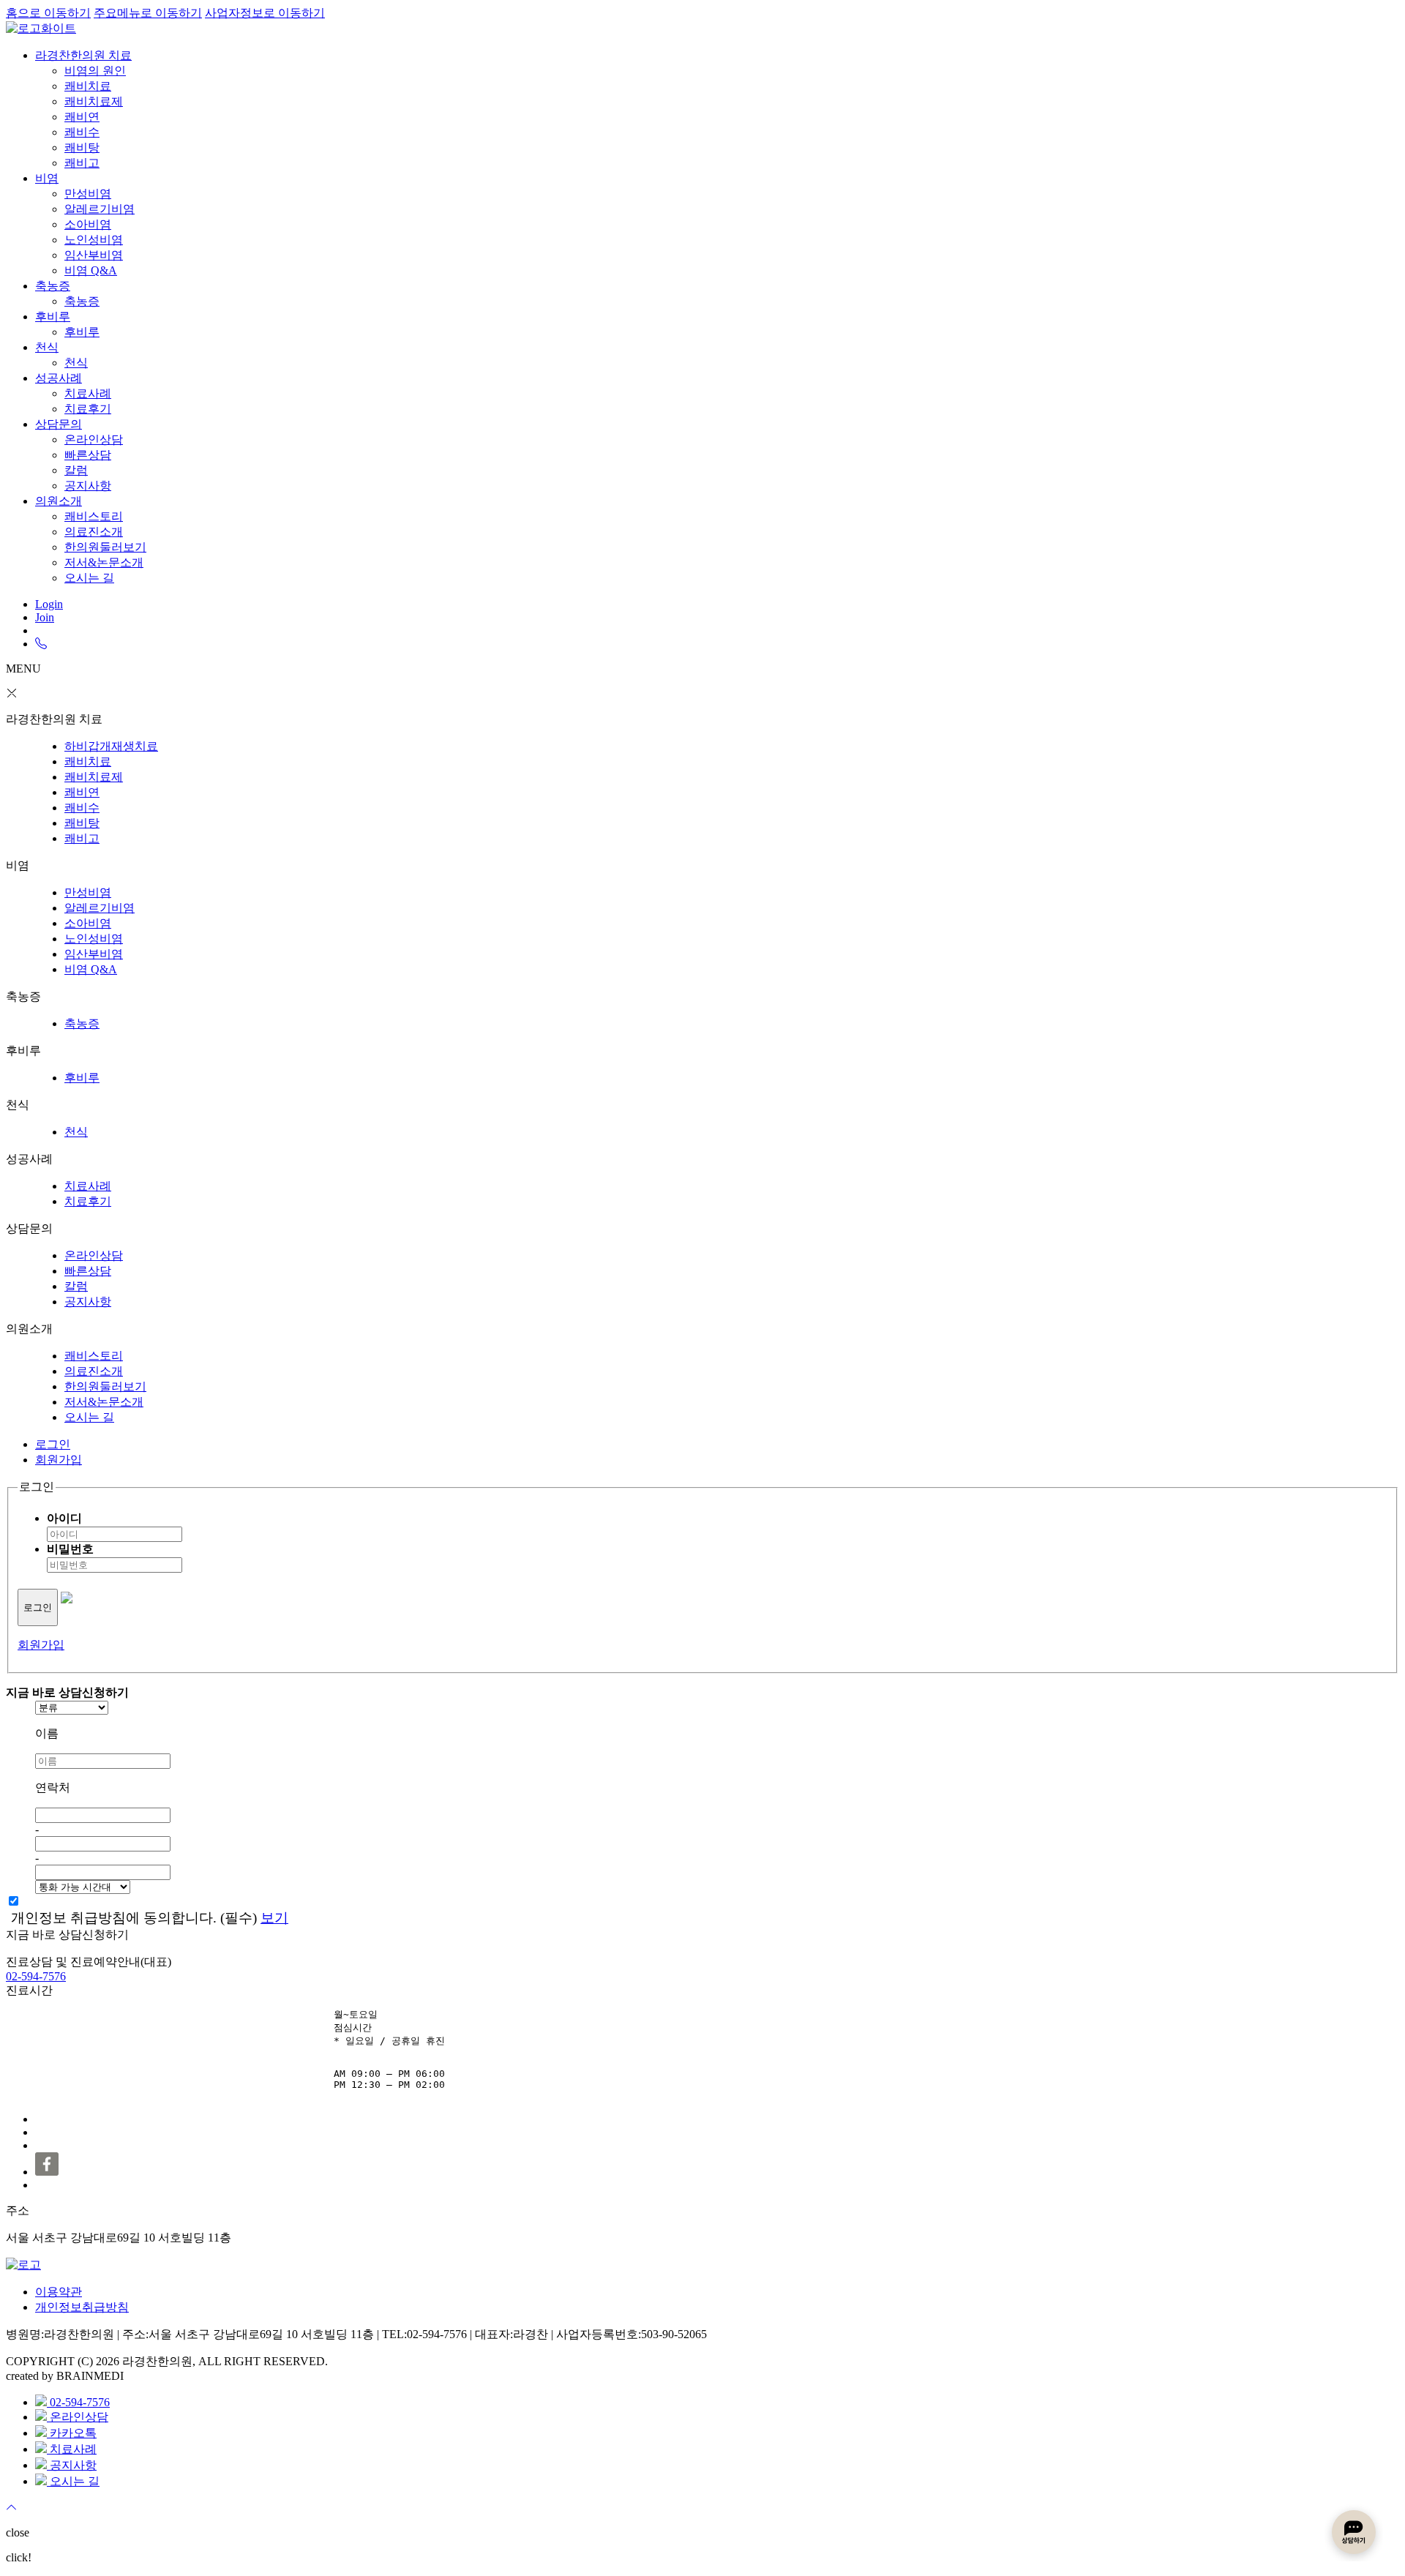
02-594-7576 (36, 1976)
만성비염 (88, 194)
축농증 (53, 286)
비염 (47, 178)
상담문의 (59, 424)
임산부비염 (94, 255)
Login (49, 604)
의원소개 (59, 501)
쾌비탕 (82, 147)
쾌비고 (82, 163)
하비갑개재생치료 (111, 746)
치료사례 (88, 393)
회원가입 (59, 1460)
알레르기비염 (100, 209)
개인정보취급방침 (82, 2307)
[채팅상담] (1354, 2532)
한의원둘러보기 (105, 547)
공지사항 (88, 486)
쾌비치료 (88, 86)
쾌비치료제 (94, 101)
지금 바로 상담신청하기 (67, 1935)
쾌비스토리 (94, 516)
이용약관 (59, 2292)
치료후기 (88, 409)
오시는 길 (89, 578)
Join (45, 617)
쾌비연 (82, 117)
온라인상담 (94, 439)
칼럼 (76, 470)
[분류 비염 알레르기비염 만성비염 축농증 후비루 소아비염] (717, 1708)
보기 (274, 1918)
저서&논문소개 (104, 562)
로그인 (53, 1444)
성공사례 (59, 378)
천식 (47, 347)
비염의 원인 (95, 71)
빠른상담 (88, 455)
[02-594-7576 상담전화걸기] (41, 644)
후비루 (53, 317)
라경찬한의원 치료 (83, 55)
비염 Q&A (91, 270)
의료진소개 (94, 532)
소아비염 (88, 224)
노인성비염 (94, 240)
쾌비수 (82, 132)
